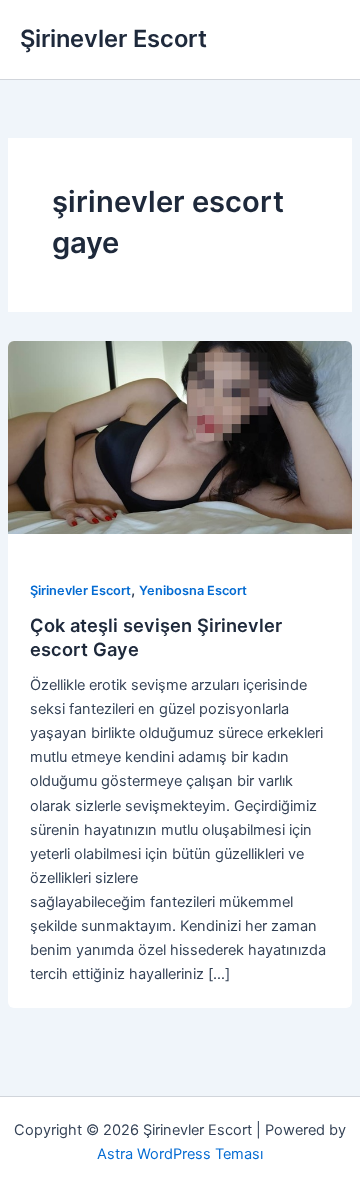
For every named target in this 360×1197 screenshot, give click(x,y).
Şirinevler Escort (113, 38)
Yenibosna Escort (193, 590)
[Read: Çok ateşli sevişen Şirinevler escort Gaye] (180, 437)
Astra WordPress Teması (180, 1154)
